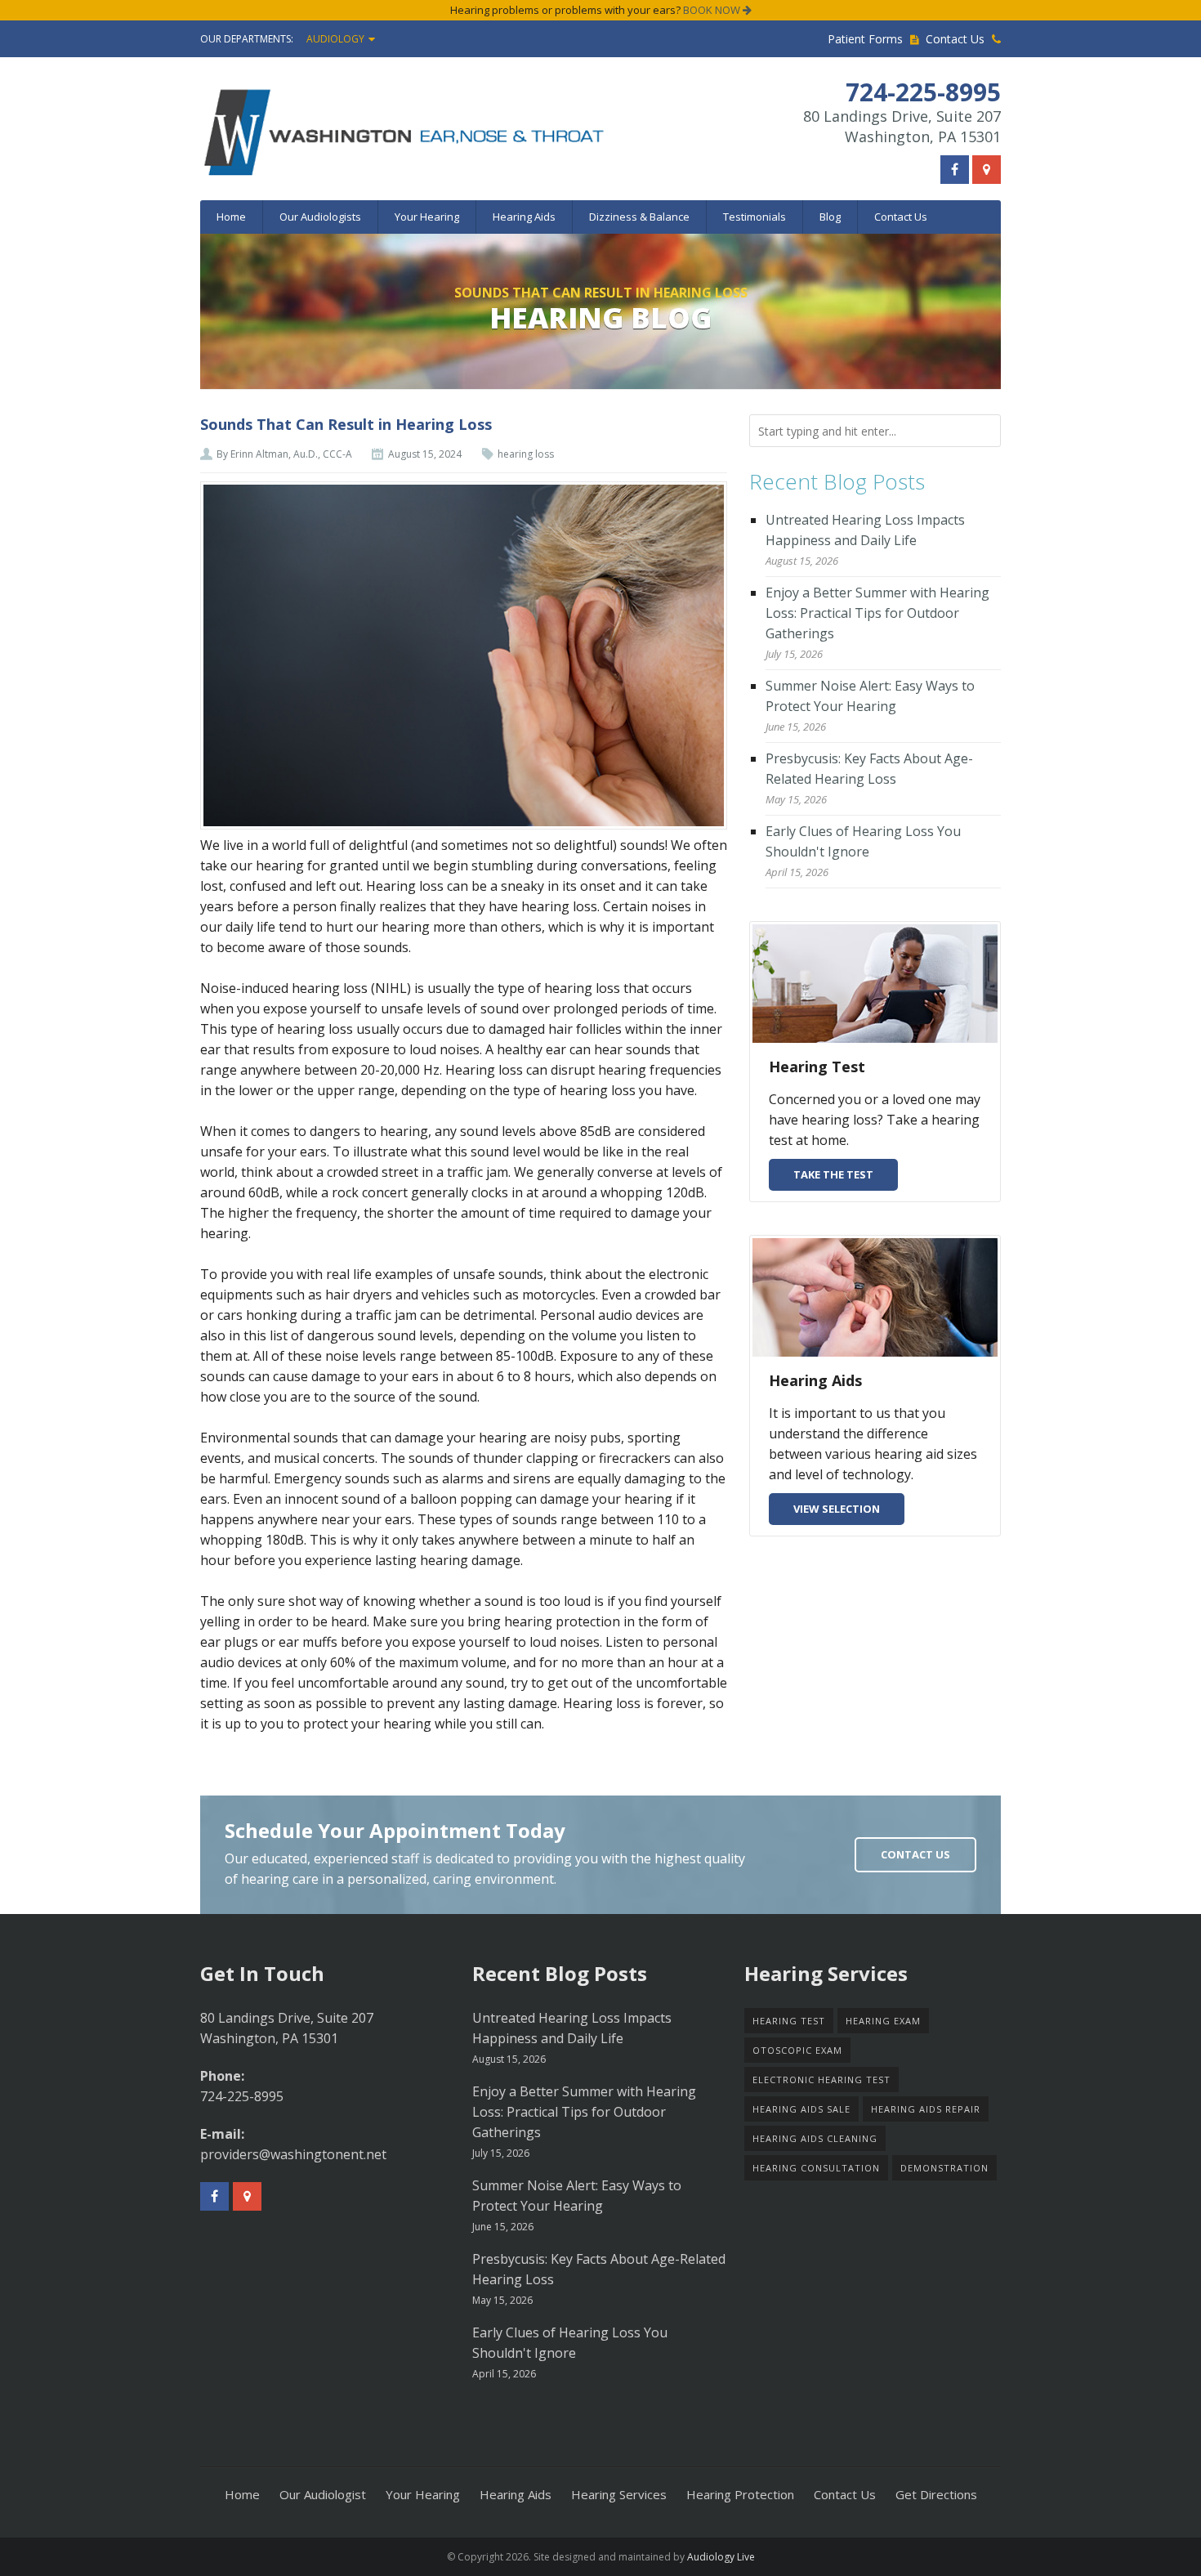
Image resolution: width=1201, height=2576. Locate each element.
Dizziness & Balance (639, 217)
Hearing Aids (524, 217)
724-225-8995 (242, 2096)
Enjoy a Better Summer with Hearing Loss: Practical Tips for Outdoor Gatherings (877, 613)
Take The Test (833, 1174)
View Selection (837, 1509)
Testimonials (755, 217)
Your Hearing (427, 217)
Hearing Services (619, 2494)
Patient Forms (867, 39)
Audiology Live (721, 2557)
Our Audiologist (323, 2494)
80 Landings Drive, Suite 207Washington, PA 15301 (902, 126)
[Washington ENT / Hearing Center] (480, 132)
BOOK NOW (713, 10)
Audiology (335, 39)
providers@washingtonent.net (293, 2154)
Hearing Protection (740, 2494)
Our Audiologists (320, 217)
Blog (830, 217)
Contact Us (957, 39)
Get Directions (936, 2494)
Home (231, 217)
